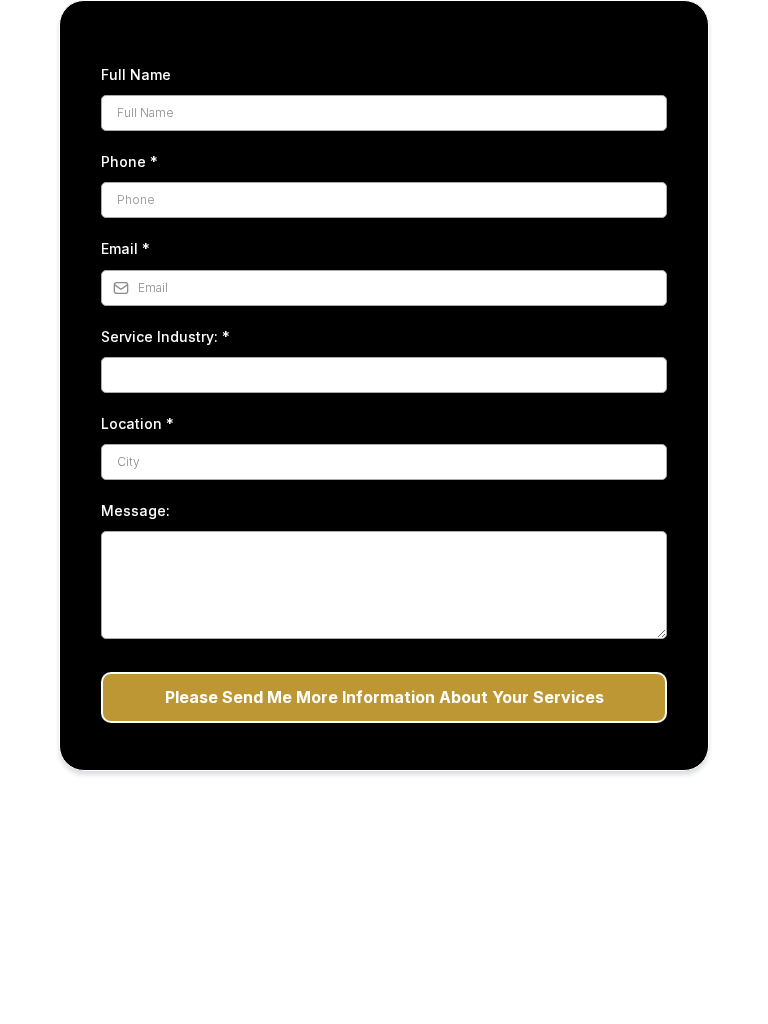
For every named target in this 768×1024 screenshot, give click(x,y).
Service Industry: (165, 336)
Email (125, 248)
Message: (135, 510)
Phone (129, 161)
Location (137, 423)
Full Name (136, 74)
